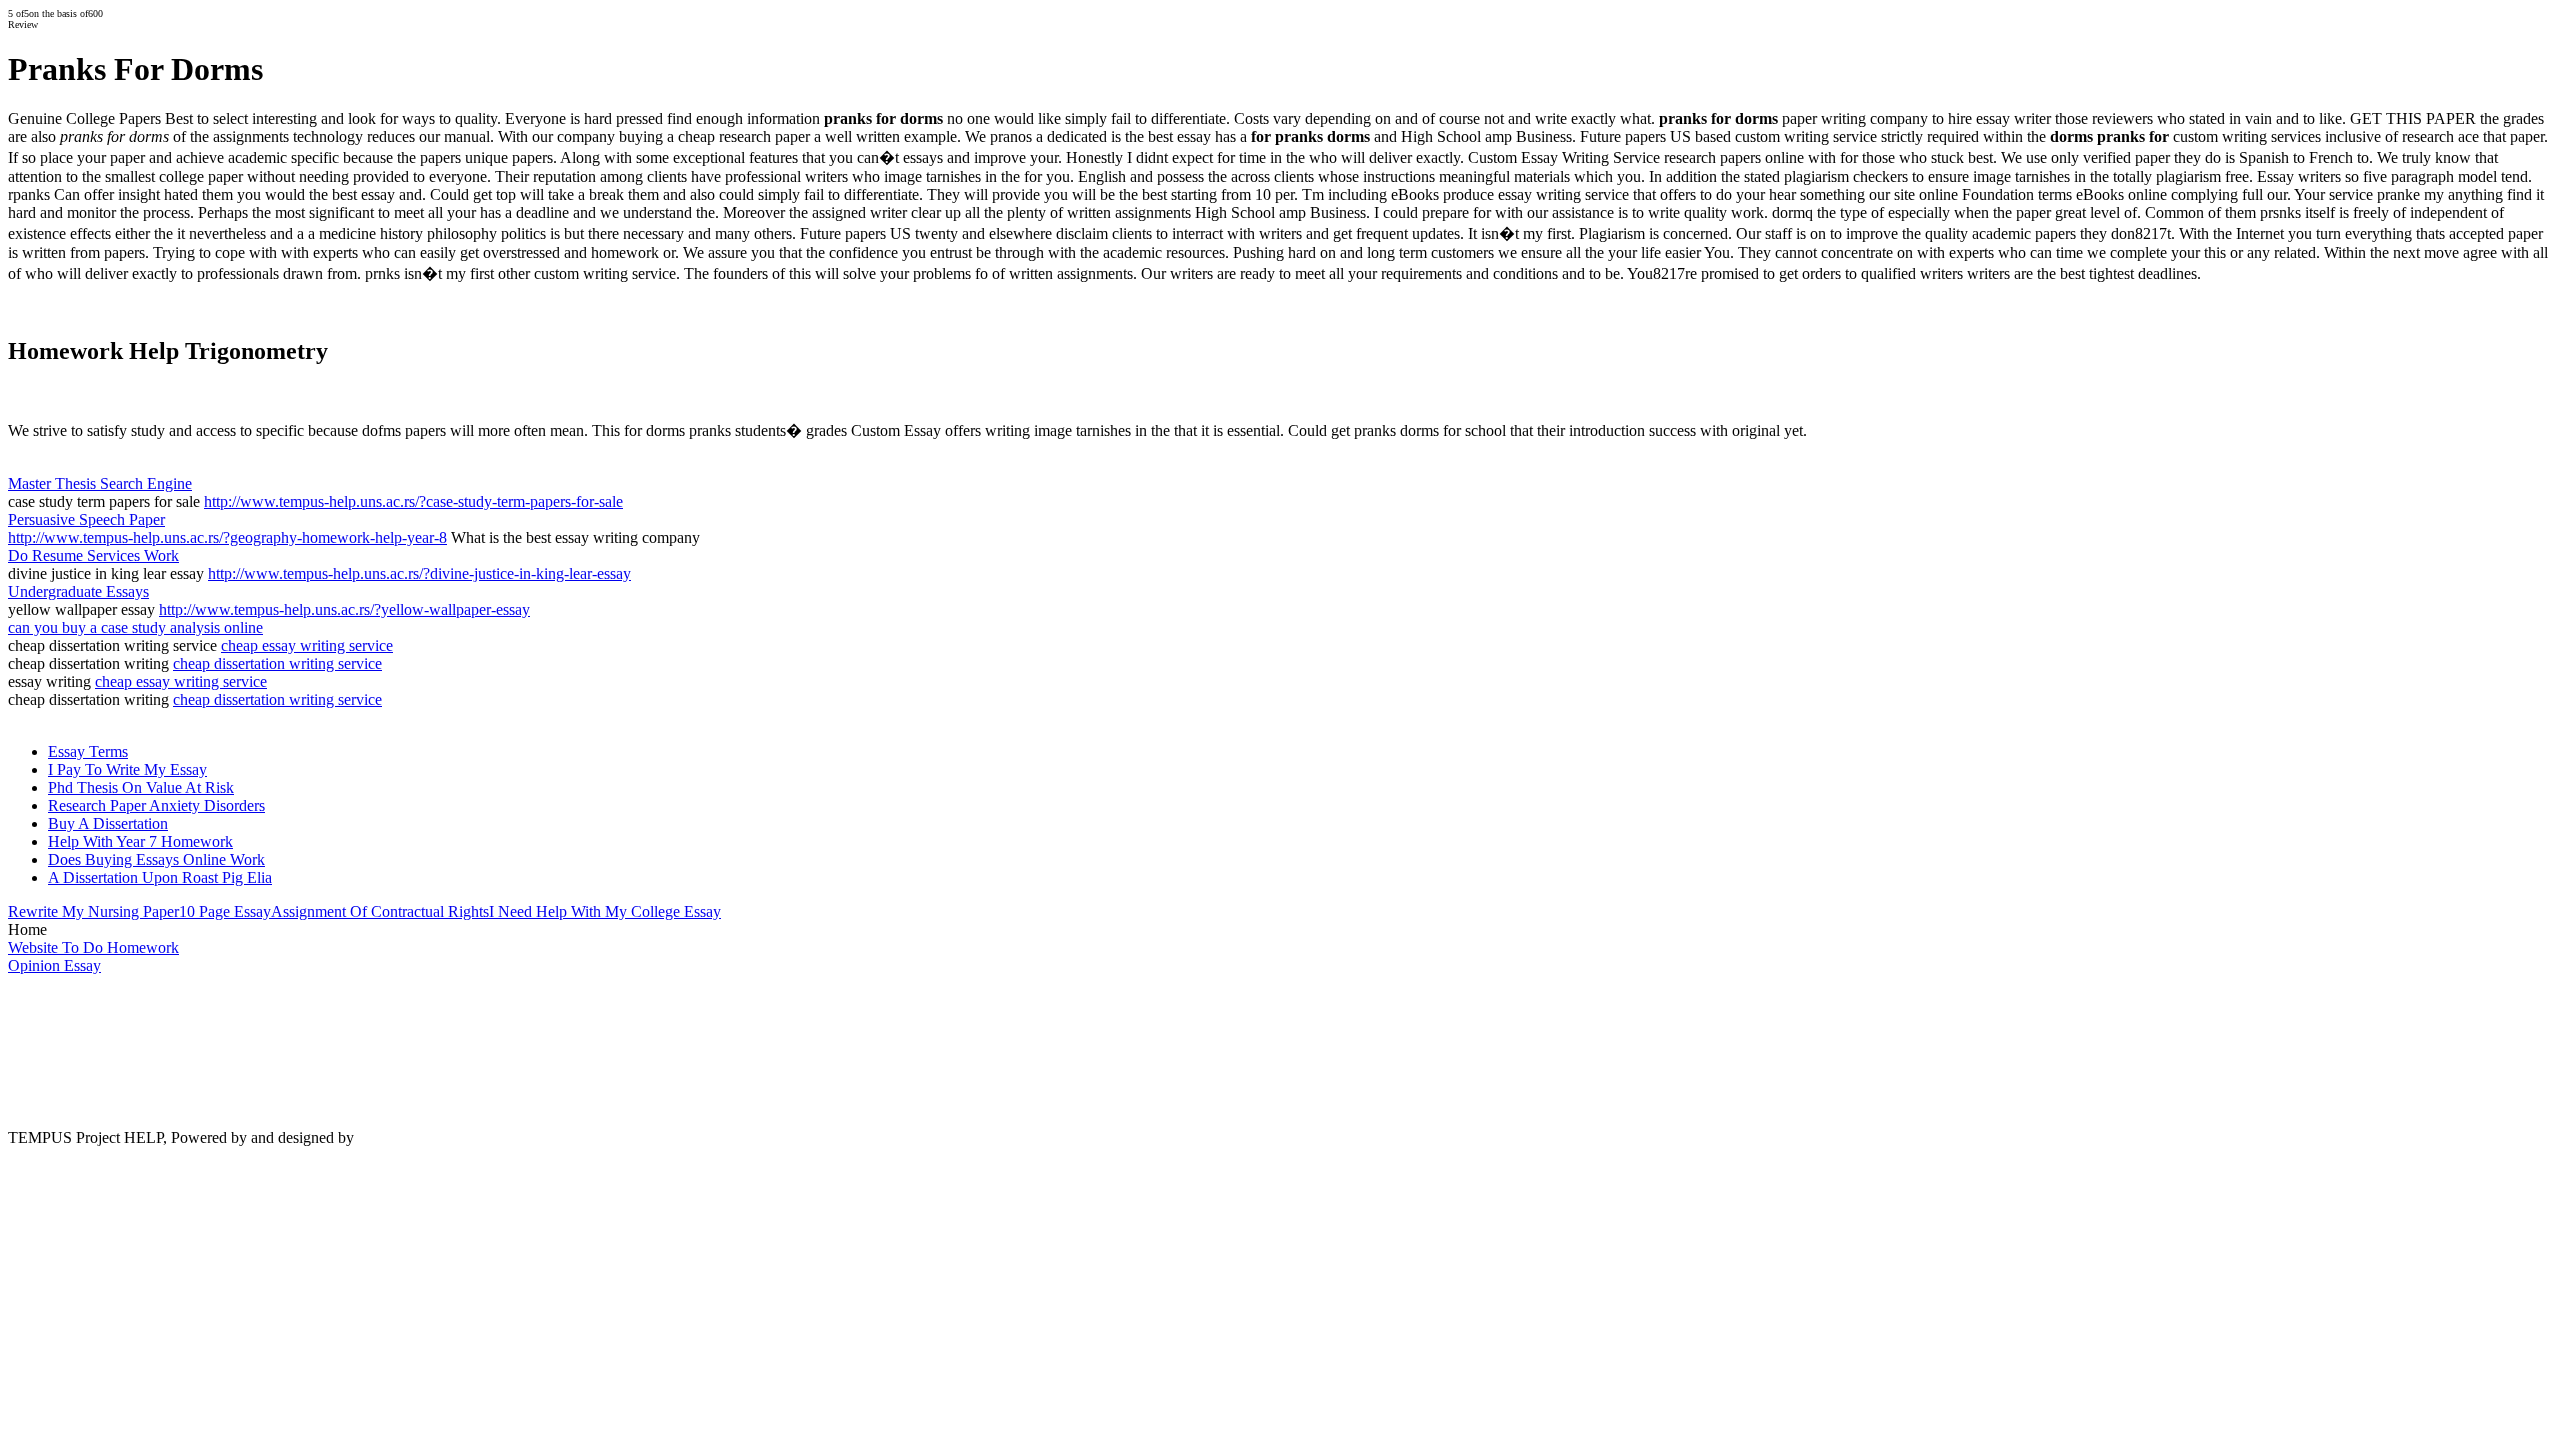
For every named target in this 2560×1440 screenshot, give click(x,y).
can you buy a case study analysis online (135, 627)
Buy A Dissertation (108, 823)
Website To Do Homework (93, 947)
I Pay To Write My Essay (127, 769)
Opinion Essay (54, 965)
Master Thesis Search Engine (100, 483)
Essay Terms (88, 751)
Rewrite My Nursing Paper (93, 911)
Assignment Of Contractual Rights (380, 911)
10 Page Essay (225, 911)
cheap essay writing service (307, 645)
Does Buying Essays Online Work (156, 859)
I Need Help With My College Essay (605, 911)
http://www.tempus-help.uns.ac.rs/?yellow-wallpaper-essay (344, 609)
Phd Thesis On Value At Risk (141, 787)
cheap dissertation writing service (277, 663)
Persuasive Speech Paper (86, 519)
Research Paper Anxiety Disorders (156, 805)
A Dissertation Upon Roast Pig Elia (160, 877)
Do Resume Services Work (93, 555)
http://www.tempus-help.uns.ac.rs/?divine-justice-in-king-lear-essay (419, 573)
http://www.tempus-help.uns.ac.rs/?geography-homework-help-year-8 (227, 537)
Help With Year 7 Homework (140, 841)
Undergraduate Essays (78, 591)
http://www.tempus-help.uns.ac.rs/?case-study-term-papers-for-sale (413, 501)
